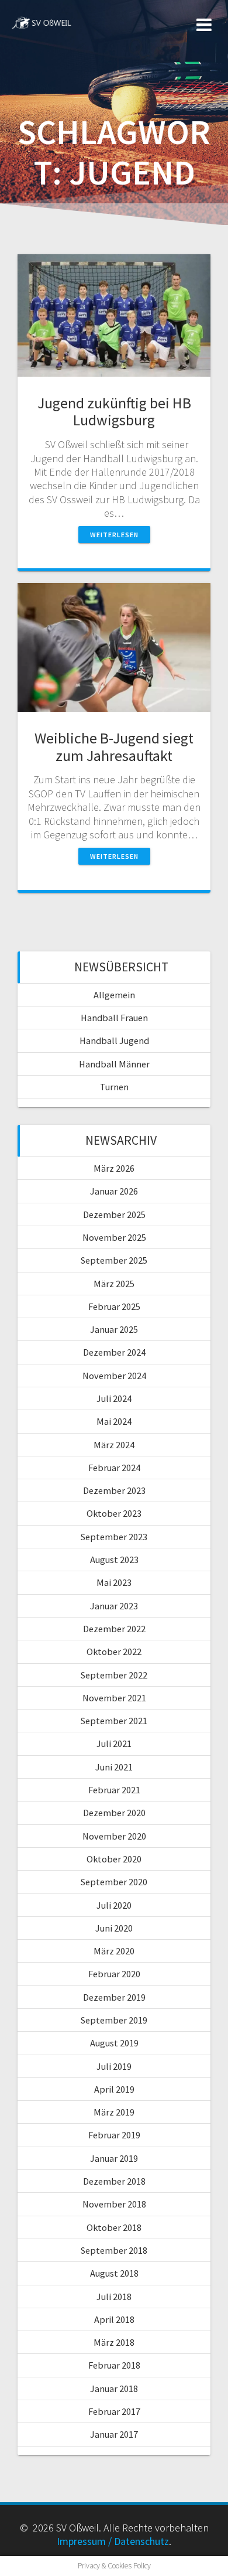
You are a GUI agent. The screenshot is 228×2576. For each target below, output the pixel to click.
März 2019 (114, 2112)
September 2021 (114, 1721)
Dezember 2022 (114, 1629)
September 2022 (114, 1675)
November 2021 (114, 1698)
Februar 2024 (114, 1468)
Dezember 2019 (114, 1997)
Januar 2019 (114, 2158)
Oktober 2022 (114, 1652)
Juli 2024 (114, 1398)
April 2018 (114, 2319)
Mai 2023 (114, 1582)
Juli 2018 (114, 2297)
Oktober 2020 (114, 1859)
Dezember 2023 (114, 1490)
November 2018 (114, 2204)
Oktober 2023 (114, 1513)
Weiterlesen (114, 535)
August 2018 (114, 2273)
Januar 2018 (114, 2389)
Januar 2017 (114, 2434)
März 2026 (114, 1168)
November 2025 (114, 1237)
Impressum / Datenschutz (113, 2541)
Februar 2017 (114, 2411)
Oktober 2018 (114, 2227)
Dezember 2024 (114, 1352)
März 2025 (114, 1284)
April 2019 (114, 2089)
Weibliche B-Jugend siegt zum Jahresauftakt (114, 747)
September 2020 (114, 1882)
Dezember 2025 (114, 1214)
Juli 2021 (114, 1744)
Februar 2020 (114, 1974)
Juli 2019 (114, 2066)
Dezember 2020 (114, 1813)
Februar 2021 (114, 1790)
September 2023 (114, 1537)
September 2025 (114, 1260)
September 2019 (114, 2020)
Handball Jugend (114, 1040)
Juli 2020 (114, 1905)
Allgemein (114, 995)
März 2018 (114, 2342)
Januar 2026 (114, 1191)
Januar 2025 (114, 1329)
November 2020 (114, 1836)
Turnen (114, 1087)
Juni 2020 (114, 1928)
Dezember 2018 (114, 2181)
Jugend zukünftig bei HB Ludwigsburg (114, 412)
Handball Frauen (114, 1018)
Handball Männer (114, 1064)
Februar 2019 (114, 2135)
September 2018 (114, 2250)
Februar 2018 (114, 2365)
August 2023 (114, 1560)
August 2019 (114, 2043)
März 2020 (114, 1951)
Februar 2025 (114, 1306)
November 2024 (114, 1376)
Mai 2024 (114, 1421)
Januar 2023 (114, 1606)
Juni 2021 (114, 1767)
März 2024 (114, 1445)
